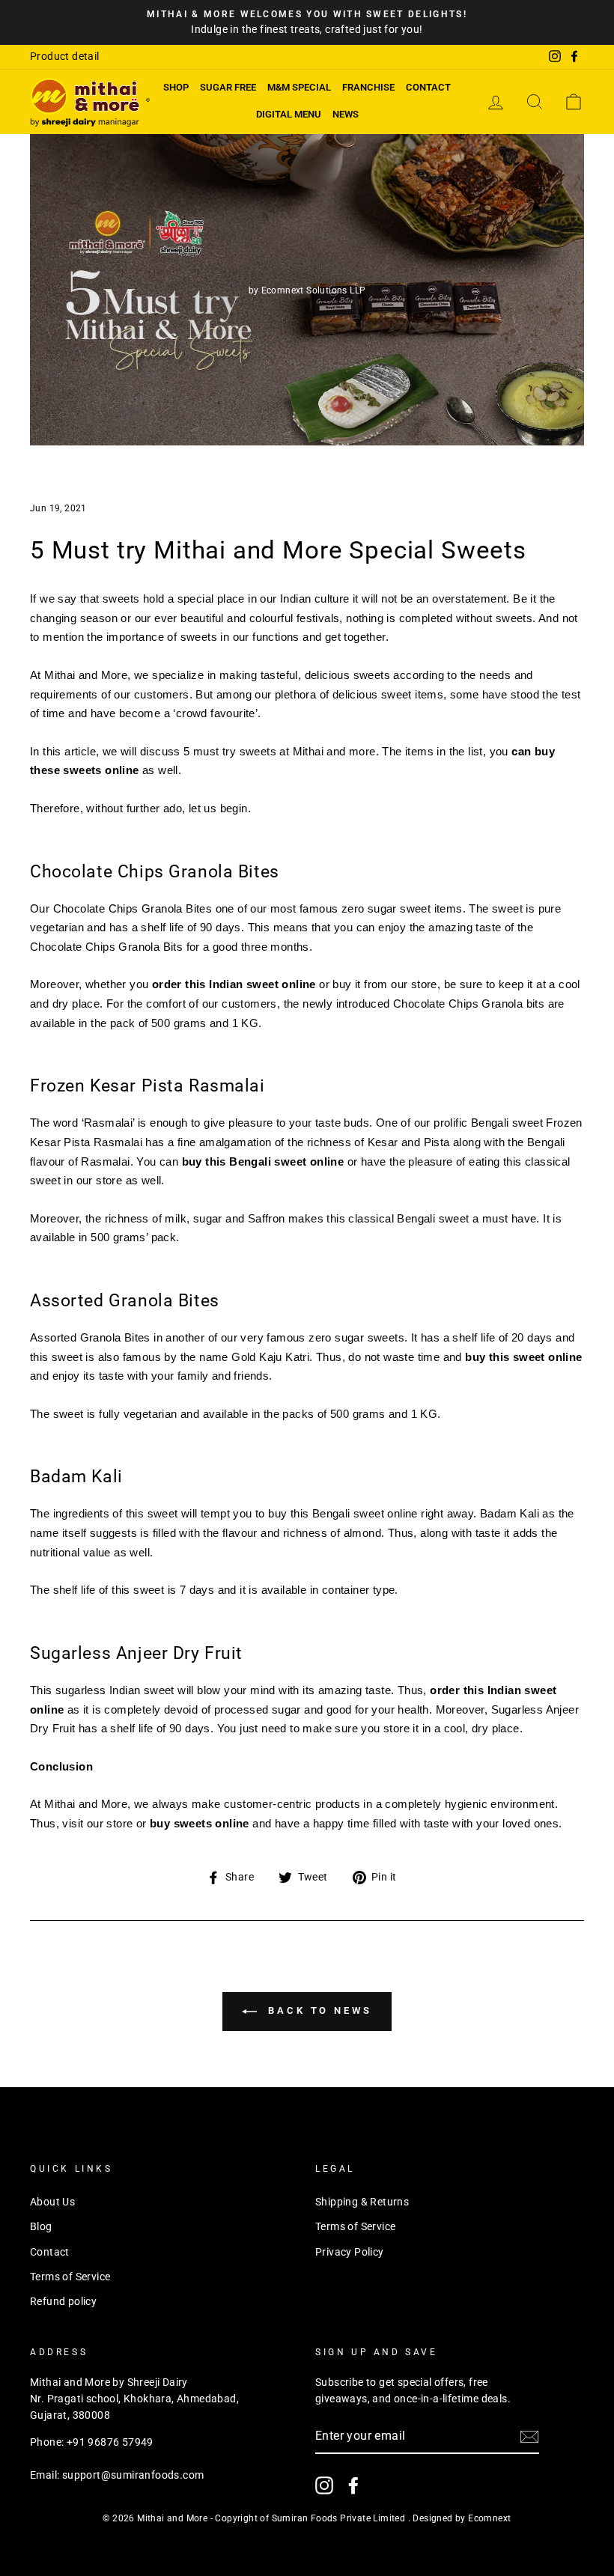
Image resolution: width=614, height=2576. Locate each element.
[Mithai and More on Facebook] (353, 2485)
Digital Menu (289, 114)
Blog (41, 2226)
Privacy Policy (350, 2252)
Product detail (65, 56)
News (346, 114)
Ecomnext (489, 2518)
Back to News (317, 2011)
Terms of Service (70, 2277)
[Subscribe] (529, 2437)
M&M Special (299, 87)
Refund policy (63, 2301)
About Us (52, 2202)
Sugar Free (228, 87)
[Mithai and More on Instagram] (324, 2485)
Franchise (368, 87)
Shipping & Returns (362, 2202)
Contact (428, 87)
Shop (176, 87)
